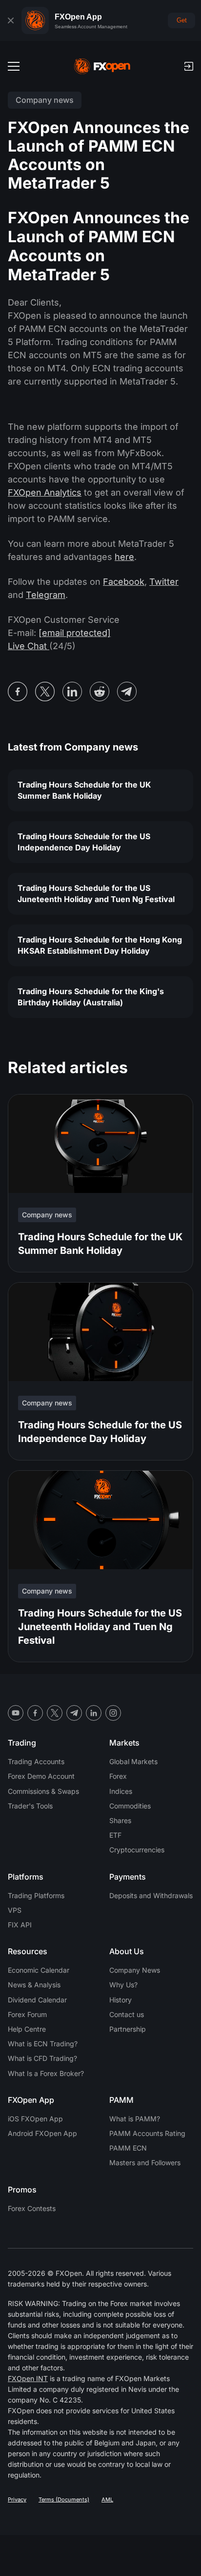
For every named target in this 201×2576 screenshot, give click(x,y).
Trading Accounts (36, 1761)
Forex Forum (27, 2014)
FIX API (20, 1925)
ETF (115, 1835)
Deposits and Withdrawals (151, 1895)
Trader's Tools (30, 1806)
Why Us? (123, 1985)
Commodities (130, 1806)
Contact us (127, 2014)
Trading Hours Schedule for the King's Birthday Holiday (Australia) (91, 997)
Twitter (164, 582)
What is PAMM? (135, 2119)
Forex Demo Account (41, 1776)
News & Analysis (34, 1985)
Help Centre (27, 2029)
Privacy (17, 2499)
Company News (135, 1970)
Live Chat (29, 646)
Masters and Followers (145, 2163)
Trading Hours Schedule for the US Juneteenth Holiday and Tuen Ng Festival (96, 894)
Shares (120, 1820)
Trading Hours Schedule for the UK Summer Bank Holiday (84, 790)
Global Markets (133, 1761)
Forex (118, 1776)
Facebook (124, 582)
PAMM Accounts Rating (147, 2133)
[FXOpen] (102, 66)
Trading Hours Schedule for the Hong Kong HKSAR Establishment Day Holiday (100, 945)
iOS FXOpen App (35, 2119)
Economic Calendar (39, 1970)
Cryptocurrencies (137, 1850)
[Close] (11, 20)
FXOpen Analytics (45, 492)
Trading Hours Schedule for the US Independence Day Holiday (84, 842)
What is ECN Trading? (43, 2044)
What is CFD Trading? (42, 2058)
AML (107, 2499)
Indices (121, 1791)
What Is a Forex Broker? (46, 2073)
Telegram (46, 595)
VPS (15, 1910)
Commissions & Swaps (43, 1791)
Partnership (128, 2029)
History (121, 2000)
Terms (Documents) (64, 2499)
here (124, 557)
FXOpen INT (28, 2378)
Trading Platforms (36, 1895)
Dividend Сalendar (37, 2000)
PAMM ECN (128, 2148)
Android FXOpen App (42, 2133)
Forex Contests (32, 2208)
